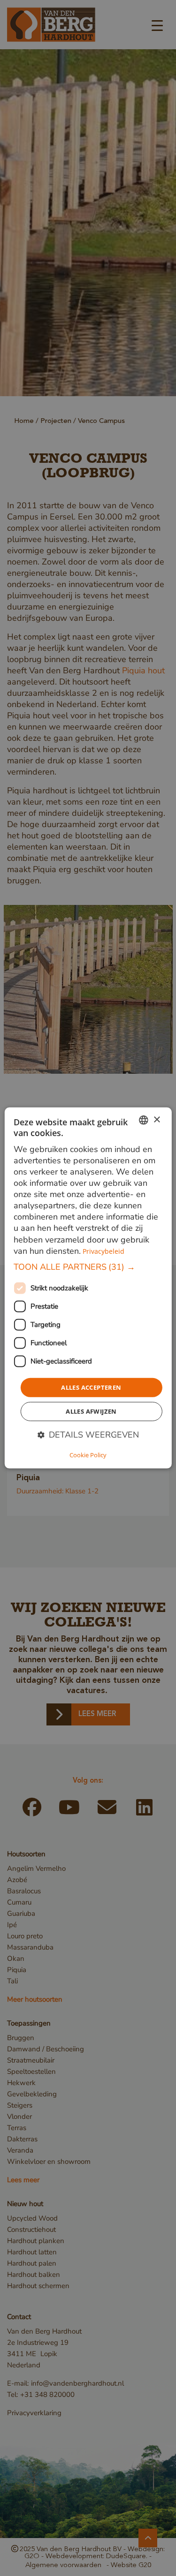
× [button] (157, 1119)
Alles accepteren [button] (91, 1387)
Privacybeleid (103, 1251)
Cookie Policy (88, 1455)
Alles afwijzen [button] (91, 1411)
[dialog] (88, 1288)
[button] (88, 1267)
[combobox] (144, 1120)
